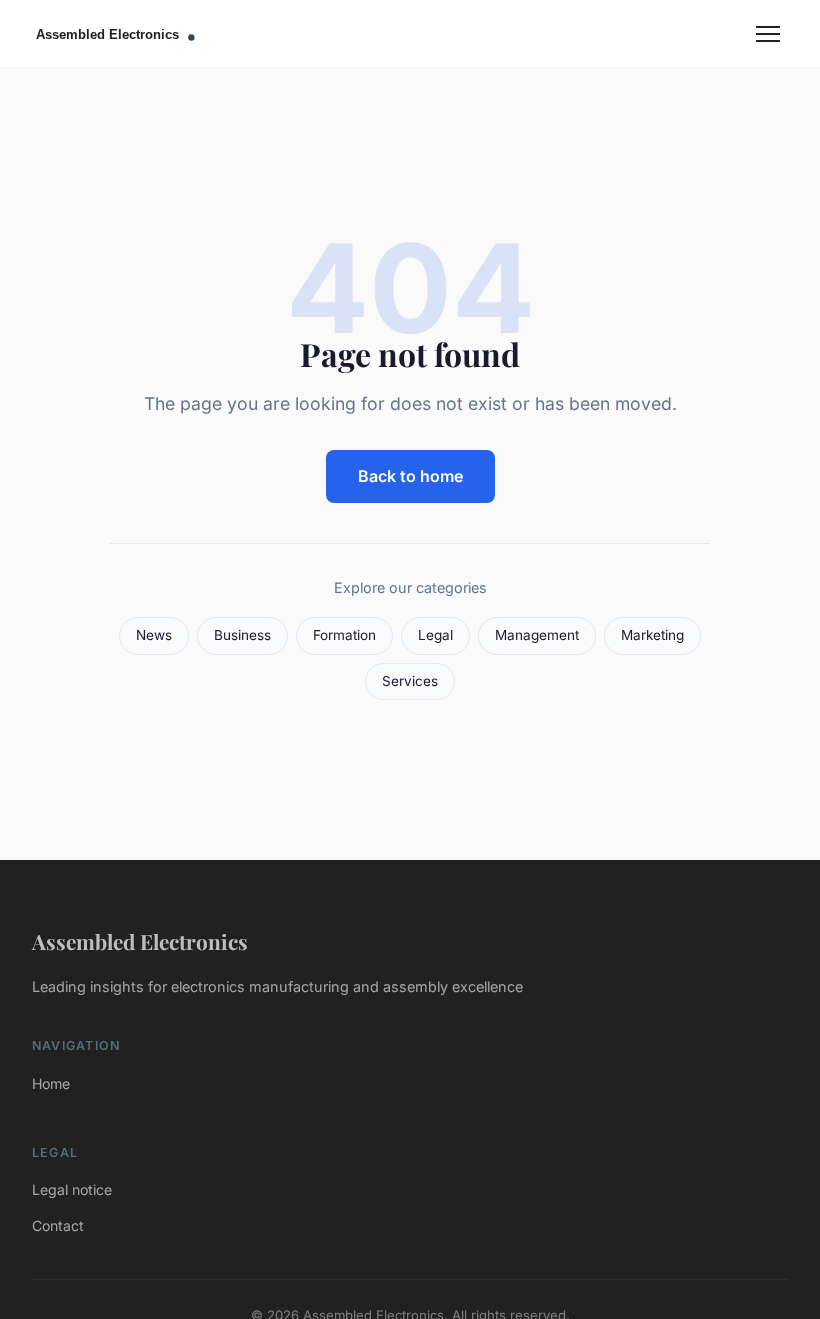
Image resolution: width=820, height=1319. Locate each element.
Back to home (410, 476)
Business (242, 635)
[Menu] (768, 34)
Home (51, 1083)
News (154, 635)
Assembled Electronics (140, 941)
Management (537, 635)
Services (410, 681)
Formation (344, 635)
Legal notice (72, 1189)
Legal (435, 635)
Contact (58, 1225)
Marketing (652, 635)
